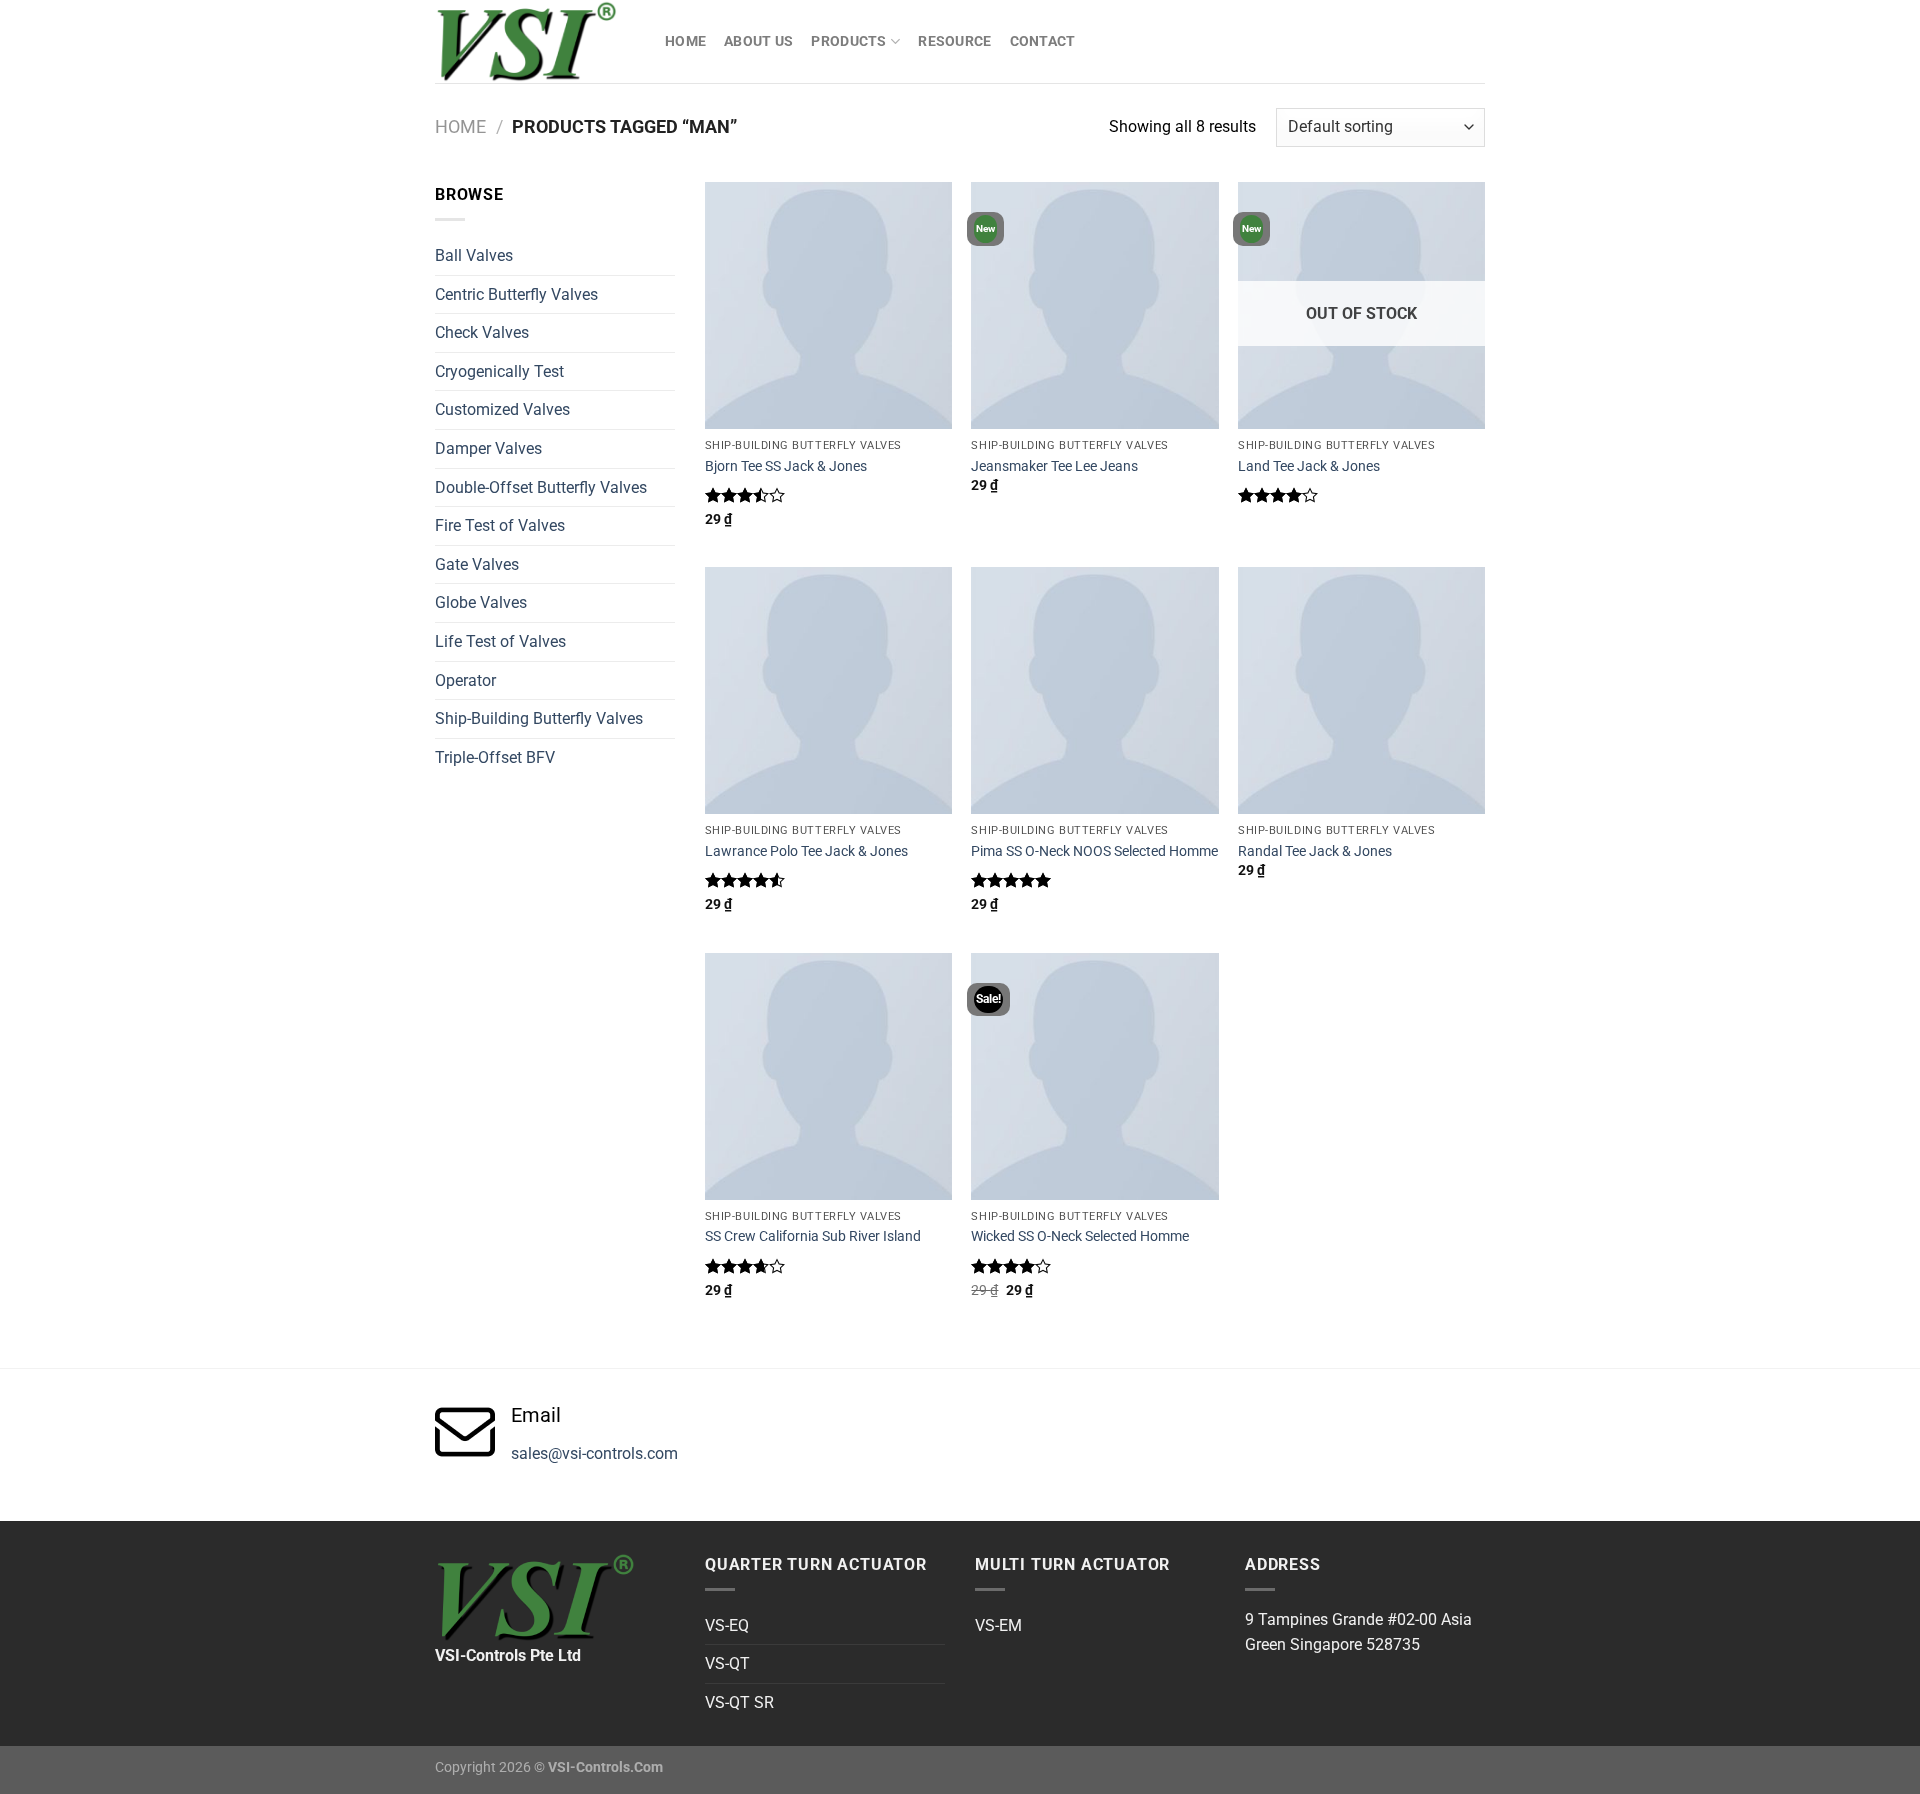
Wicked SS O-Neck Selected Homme (1080, 1236)
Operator (465, 680)
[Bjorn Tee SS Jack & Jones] (828, 305)
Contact (1043, 41)
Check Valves (482, 332)
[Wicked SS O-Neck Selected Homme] (1094, 1076)
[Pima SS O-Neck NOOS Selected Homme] (1094, 690)
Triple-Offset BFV (495, 757)
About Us (758, 41)
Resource (954, 41)
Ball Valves (474, 255)
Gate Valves (477, 564)
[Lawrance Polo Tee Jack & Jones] (828, 690)
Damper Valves (488, 448)
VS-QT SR (739, 1702)
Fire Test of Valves (500, 525)
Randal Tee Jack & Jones (1315, 851)
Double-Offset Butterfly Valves (541, 487)
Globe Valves (481, 602)
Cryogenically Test (499, 371)
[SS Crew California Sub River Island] (828, 1076)
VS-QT (727, 1663)
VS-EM (998, 1625)
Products (848, 41)
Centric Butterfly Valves (516, 294)
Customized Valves (502, 409)
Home (685, 41)
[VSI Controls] (535, 41)
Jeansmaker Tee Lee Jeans (1054, 466)
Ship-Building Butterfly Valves (539, 718)
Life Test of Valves (500, 641)
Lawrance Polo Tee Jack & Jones (806, 851)
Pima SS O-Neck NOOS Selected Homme (1094, 851)
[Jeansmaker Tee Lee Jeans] (1094, 305)
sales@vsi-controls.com (594, 1453)
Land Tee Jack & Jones (1309, 466)
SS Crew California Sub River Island (813, 1236)
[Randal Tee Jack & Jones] (1361, 690)
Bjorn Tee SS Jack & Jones (786, 466)
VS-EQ (727, 1625)
